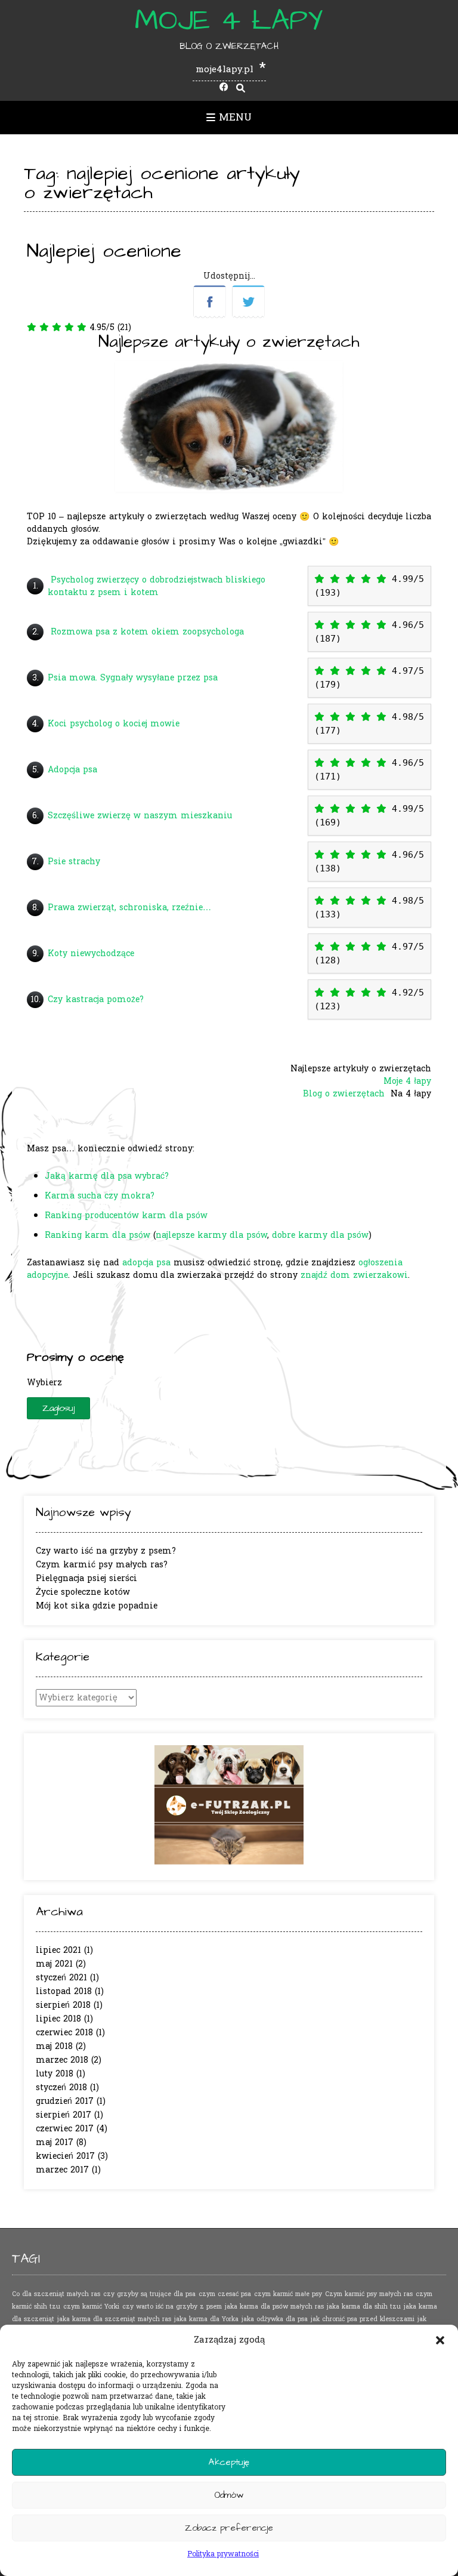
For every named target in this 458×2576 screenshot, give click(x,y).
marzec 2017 (62, 2170)
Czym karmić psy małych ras (369, 2294)
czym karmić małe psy (288, 2294)
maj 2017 (55, 2142)
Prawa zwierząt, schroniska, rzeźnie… (129, 908)
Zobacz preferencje (229, 2528)
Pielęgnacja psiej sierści (86, 1578)
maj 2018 (54, 2046)
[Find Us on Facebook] (224, 88)
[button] (440, 2340)
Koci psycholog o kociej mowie (114, 724)
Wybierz (44, 1383)
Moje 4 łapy (229, 21)
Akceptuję (229, 2462)
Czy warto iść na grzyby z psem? (106, 1551)
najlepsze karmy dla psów (211, 1235)
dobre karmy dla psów (320, 1235)
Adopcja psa (72, 770)
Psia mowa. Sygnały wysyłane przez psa (134, 678)
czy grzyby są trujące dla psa (149, 2294)
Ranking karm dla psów (98, 1235)
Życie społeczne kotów (83, 1592)
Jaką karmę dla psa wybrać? (107, 1176)
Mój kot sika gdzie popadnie (97, 1606)
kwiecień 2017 (65, 2156)
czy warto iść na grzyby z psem (172, 2307)
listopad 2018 (64, 1991)
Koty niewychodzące (91, 953)
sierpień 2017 (64, 2115)
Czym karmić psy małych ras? (102, 1565)
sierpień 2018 (63, 2005)
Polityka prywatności (223, 2554)
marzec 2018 (62, 2060)
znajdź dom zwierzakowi (354, 1275)
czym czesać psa (225, 2294)
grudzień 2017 (65, 2101)
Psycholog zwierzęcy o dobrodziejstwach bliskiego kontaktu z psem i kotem (157, 586)
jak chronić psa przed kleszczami (363, 2319)
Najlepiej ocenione (104, 251)
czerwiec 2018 (64, 2033)
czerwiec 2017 (65, 2129)
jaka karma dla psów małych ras (274, 2307)
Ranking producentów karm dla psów (126, 1215)
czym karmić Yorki (91, 2307)
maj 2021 (54, 1964)
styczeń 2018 (61, 2087)
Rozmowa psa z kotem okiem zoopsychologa (147, 632)
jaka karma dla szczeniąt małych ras (114, 2319)
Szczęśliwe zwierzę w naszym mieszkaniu (140, 816)
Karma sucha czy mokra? (100, 1196)
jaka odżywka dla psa (275, 2319)
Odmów (229, 2495)
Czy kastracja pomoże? (96, 999)
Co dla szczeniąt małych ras (56, 2294)
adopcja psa (146, 1263)
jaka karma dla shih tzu (364, 2307)
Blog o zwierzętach (345, 1094)
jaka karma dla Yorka (206, 2319)
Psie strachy (74, 862)
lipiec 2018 (58, 2019)
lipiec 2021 (58, 1950)
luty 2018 (55, 2074)
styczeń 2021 (61, 1978)
